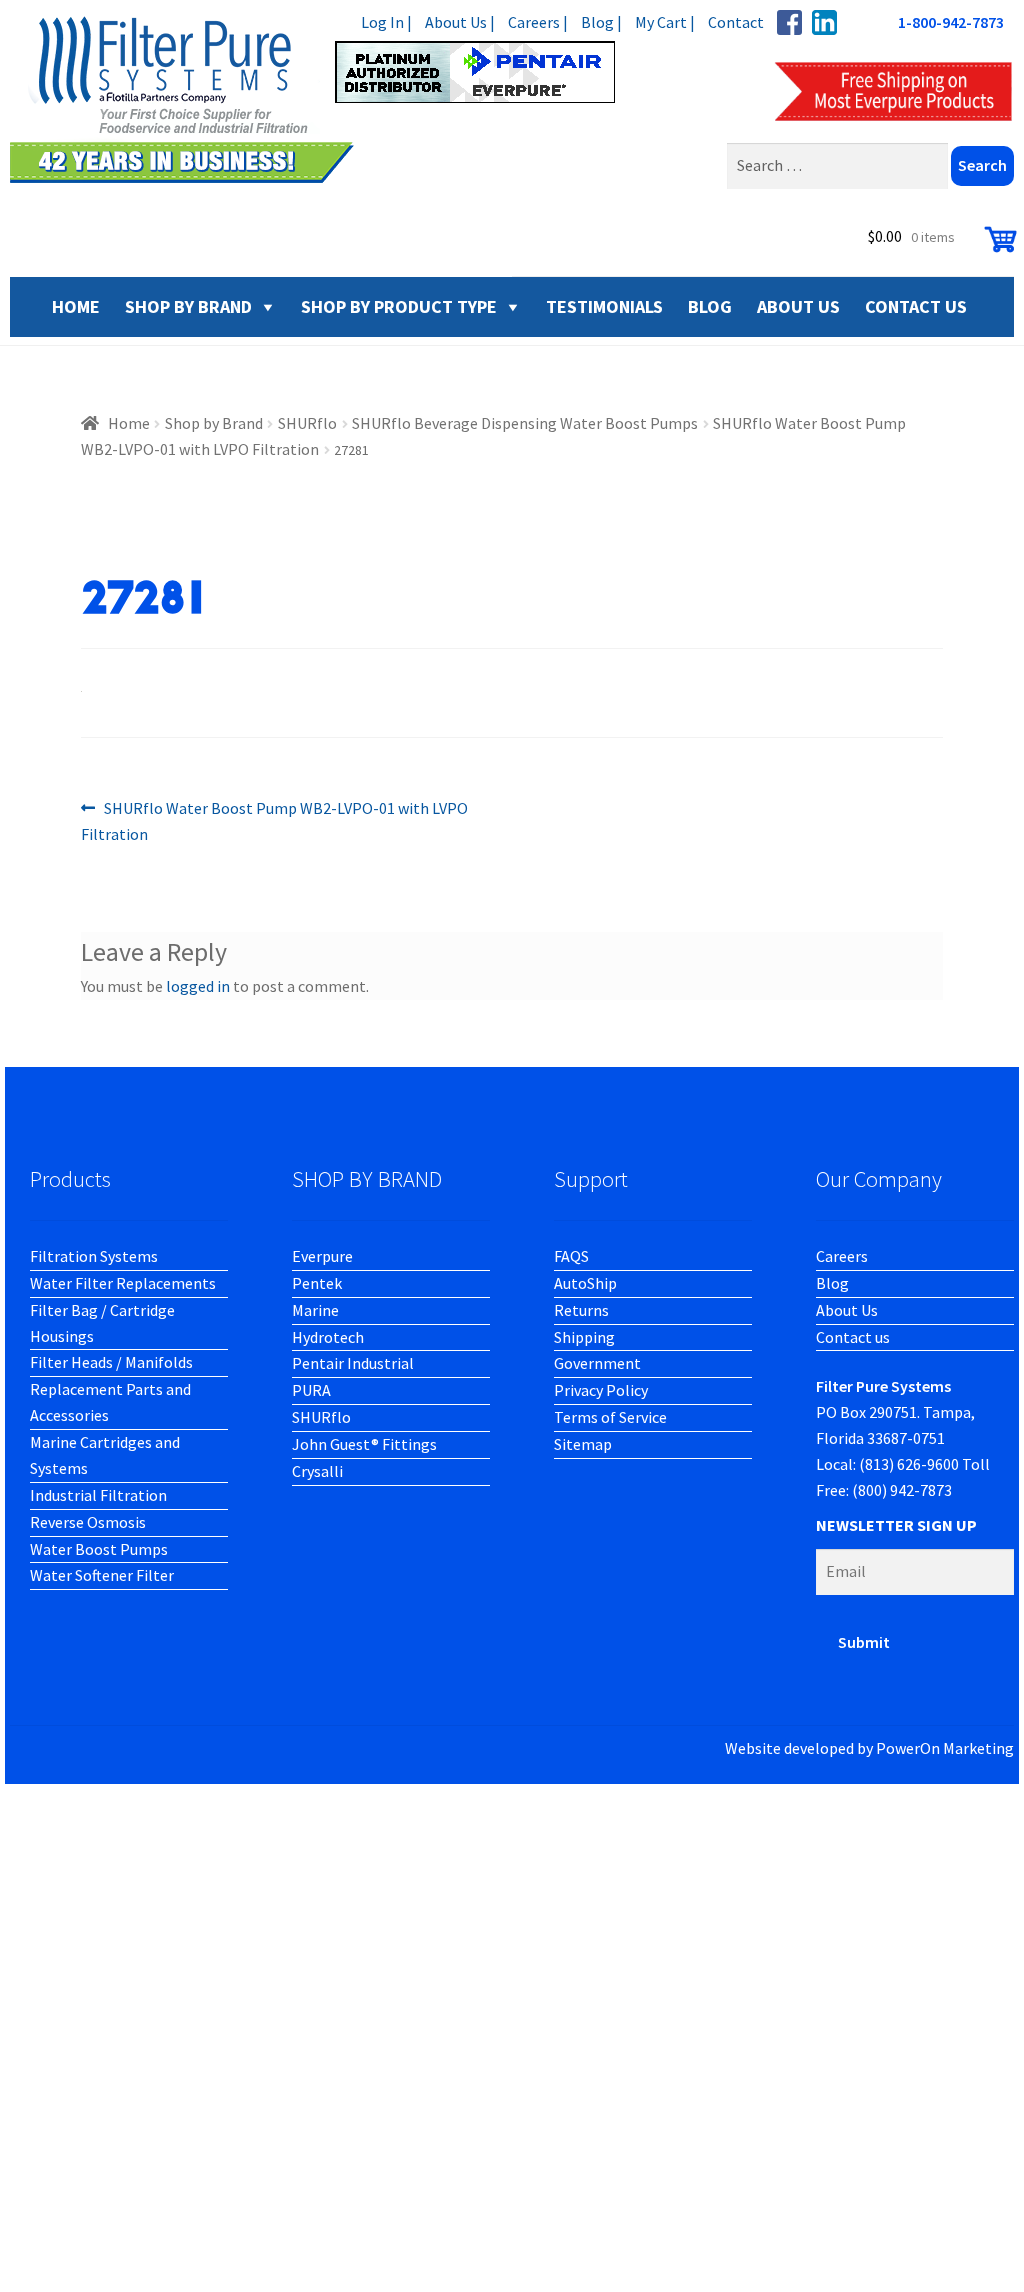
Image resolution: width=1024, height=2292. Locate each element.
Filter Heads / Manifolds (111, 1362)
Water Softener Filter (102, 1575)
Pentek (317, 1283)
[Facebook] (789, 22)
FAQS (571, 1256)
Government (597, 1363)
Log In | (386, 22)
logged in (198, 986)
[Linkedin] (824, 22)
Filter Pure (325, 100)
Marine (315, 1310)
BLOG (710, 306)
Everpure (322, 1256)
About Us (847, 1310)
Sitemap (583, 1444)
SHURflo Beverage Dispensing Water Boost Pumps (525, 423)
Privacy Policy (601, 1390)
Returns (581, 1310)
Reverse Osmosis (88, 1522)
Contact (736, 22)
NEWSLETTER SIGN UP (896, 1525)
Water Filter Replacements (123, 1283)
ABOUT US (798, 306)
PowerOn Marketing (945, 1748)
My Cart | (665, 22)
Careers (842, 1256)
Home (129, 423)
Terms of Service (610, 1417)
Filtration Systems (94, 1256)
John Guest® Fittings (364, 1444)
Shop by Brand (188, 306)
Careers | (538, 22)
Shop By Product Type (399, 306)
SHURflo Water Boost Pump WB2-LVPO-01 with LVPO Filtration (274, 820)
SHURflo (307, 423)
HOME (76, 306)
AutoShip (585, 1283)
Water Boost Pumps (99, 1549)
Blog (832, 1283)
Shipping (584, 1337)
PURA (311, 1390)
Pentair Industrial (353, 1363)
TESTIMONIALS (604, 306)
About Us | (460, 22)
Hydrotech (328, 1337)
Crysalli (317, 1471)
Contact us (853, 1337)
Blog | (601, 22)
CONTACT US (916, 306)
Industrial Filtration (98, 1495)
